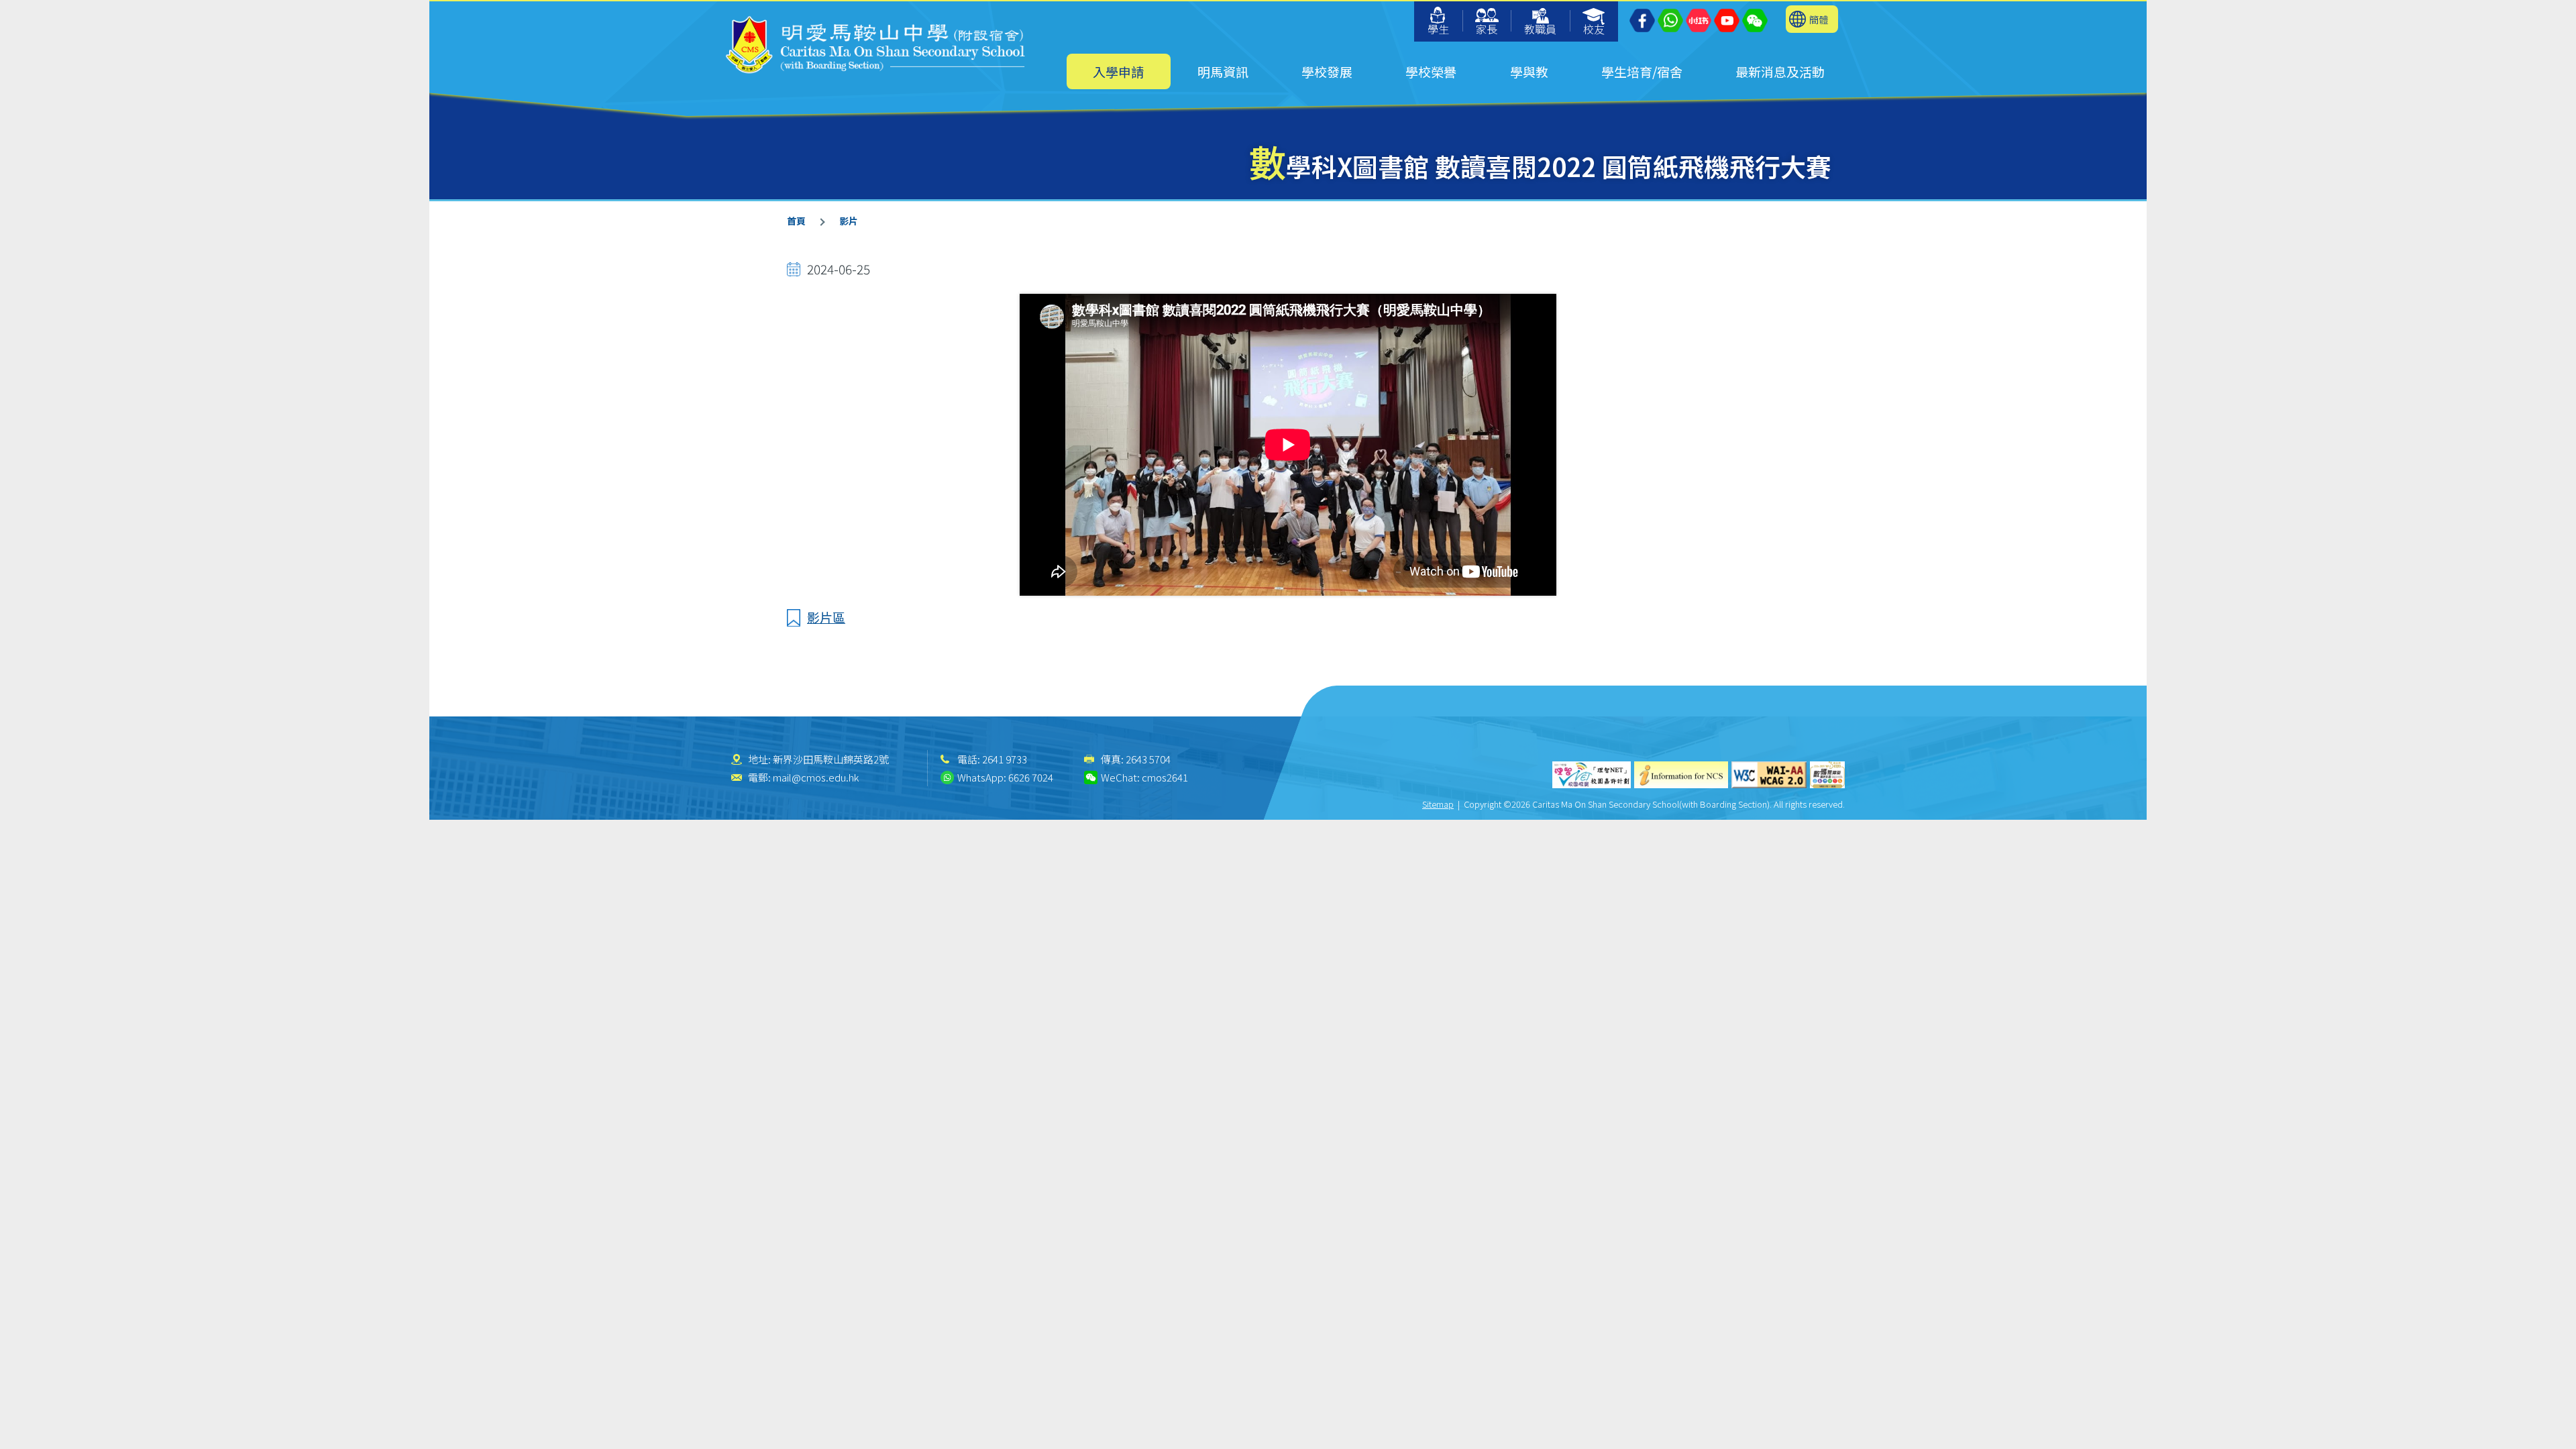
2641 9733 (1005, 759)
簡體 (1819, 19)
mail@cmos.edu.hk (816, 777)
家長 (1487, 29)
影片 (849, 221)
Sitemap (1438, 804)
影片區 (826, 617)
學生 (1438, 29)
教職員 (1540, 29)
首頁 (796, 221)
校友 (1594, 29)
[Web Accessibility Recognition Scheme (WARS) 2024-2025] (1827, 775)
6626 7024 (1031, 777)
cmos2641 (1165, 777)
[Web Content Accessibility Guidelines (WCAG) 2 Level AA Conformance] (1769, 775)
